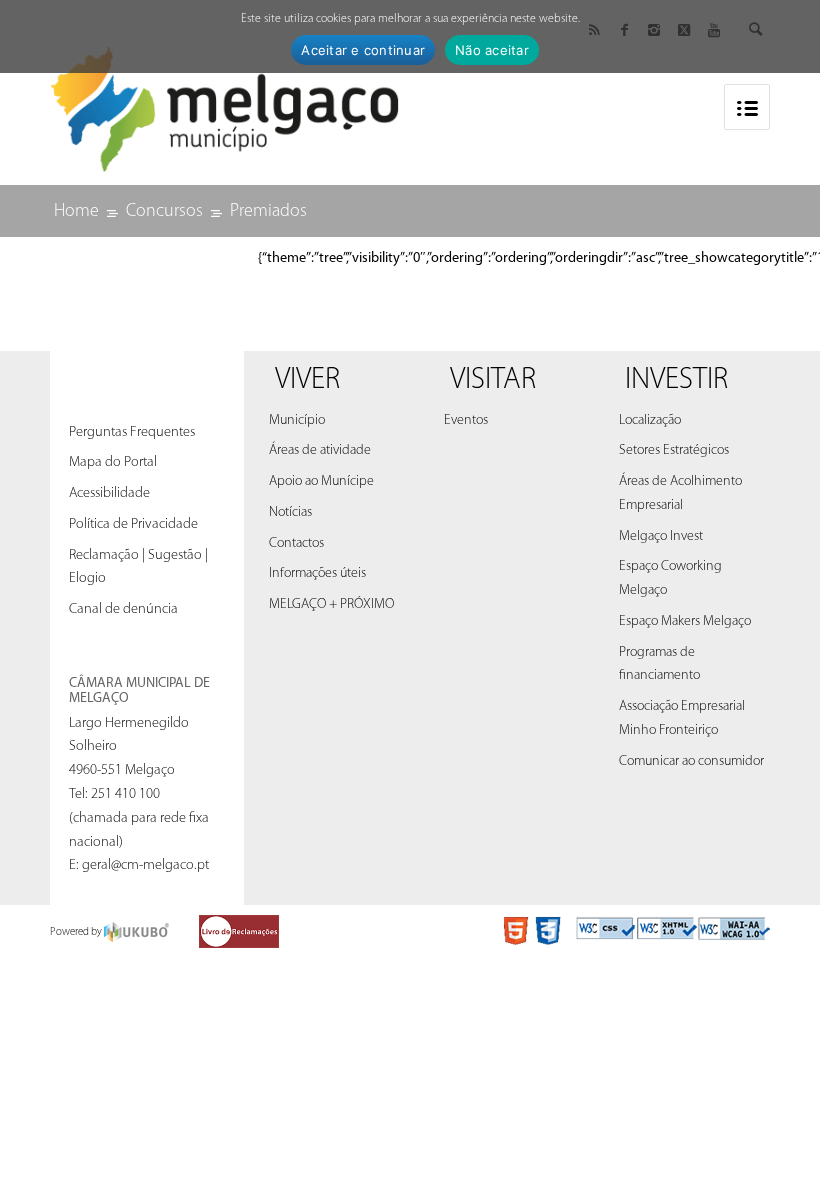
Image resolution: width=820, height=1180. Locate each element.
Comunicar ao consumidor (691, 761)
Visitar (493, 380)
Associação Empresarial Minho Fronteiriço (682, 718)
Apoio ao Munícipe (321, 481)
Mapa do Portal (113, 462)
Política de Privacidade (133, 524)
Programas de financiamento (659, 664)
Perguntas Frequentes (132, 432)
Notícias (290, 512)
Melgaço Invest (661, 536)
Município (297, 420)
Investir (676, 380)
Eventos (466, 420)
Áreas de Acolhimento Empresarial (680, 493)
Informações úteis (317, 573)
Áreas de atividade (320, 450)
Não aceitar (492, 50)
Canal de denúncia (123, 609)
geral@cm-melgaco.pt (145, 865)
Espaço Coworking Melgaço (670, 578)
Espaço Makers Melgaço (685, 621)
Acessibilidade (109, 493)
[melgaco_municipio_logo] (225, 103)
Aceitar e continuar (363, 50)
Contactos (296, 543)
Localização (650, 420)
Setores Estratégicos (674, 450)
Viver (307, 380)
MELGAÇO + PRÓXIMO (331, 604)
